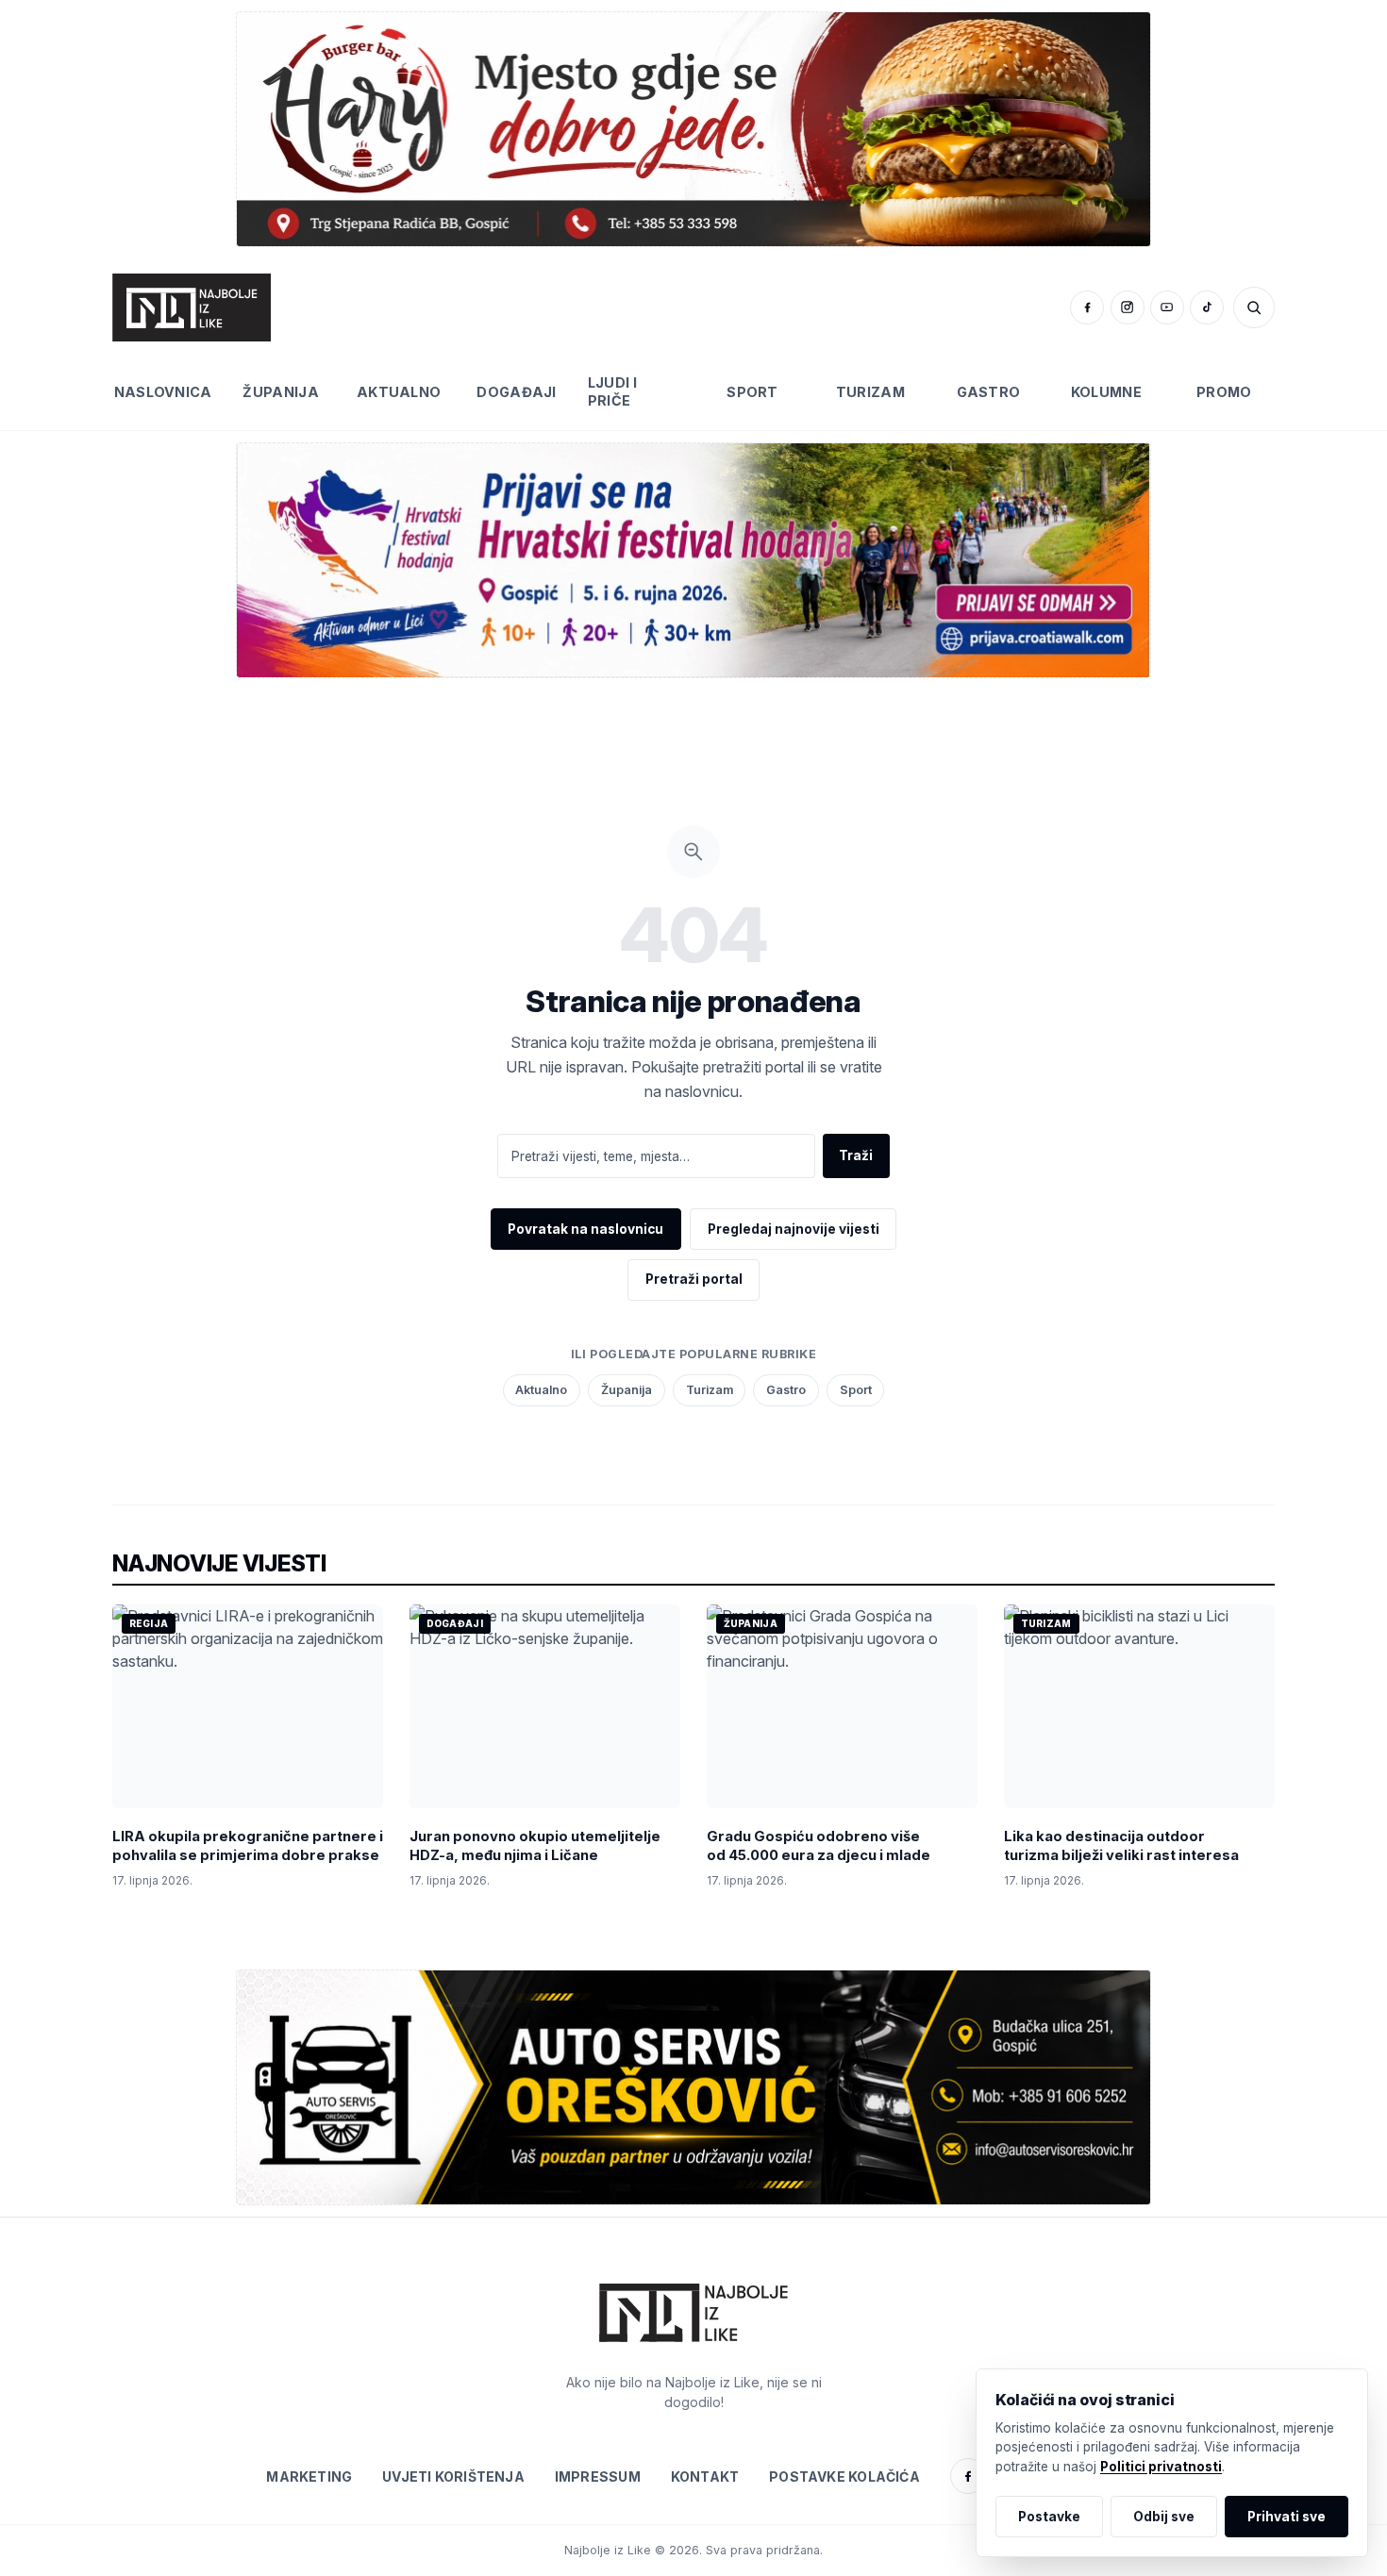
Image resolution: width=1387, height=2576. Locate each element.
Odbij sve (1164, 2517)
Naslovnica (163, 392)
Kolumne (1106, 392)
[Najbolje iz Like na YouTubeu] (1167, 307)
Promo (1224, 392)
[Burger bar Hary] (693, 129)
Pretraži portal (694, 1279)
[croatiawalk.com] (693, 560)
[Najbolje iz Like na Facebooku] (1087, 307)
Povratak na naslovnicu (585, 1229)
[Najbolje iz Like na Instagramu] (1128, 307)
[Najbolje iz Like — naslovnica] (192, 307)
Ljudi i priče (612, 391)
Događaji (516, 392)
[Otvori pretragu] (1254, 307)
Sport (752, 392)
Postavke (1049, 2517)
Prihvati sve (1287, 2517)
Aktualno (399, 392)
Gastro (989, 392)
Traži (856, 1155)
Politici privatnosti (1161, 2467)
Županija (280, 392)
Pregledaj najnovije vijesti (794, 1229)
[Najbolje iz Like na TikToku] (1207, 307)
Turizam (870, 392)
